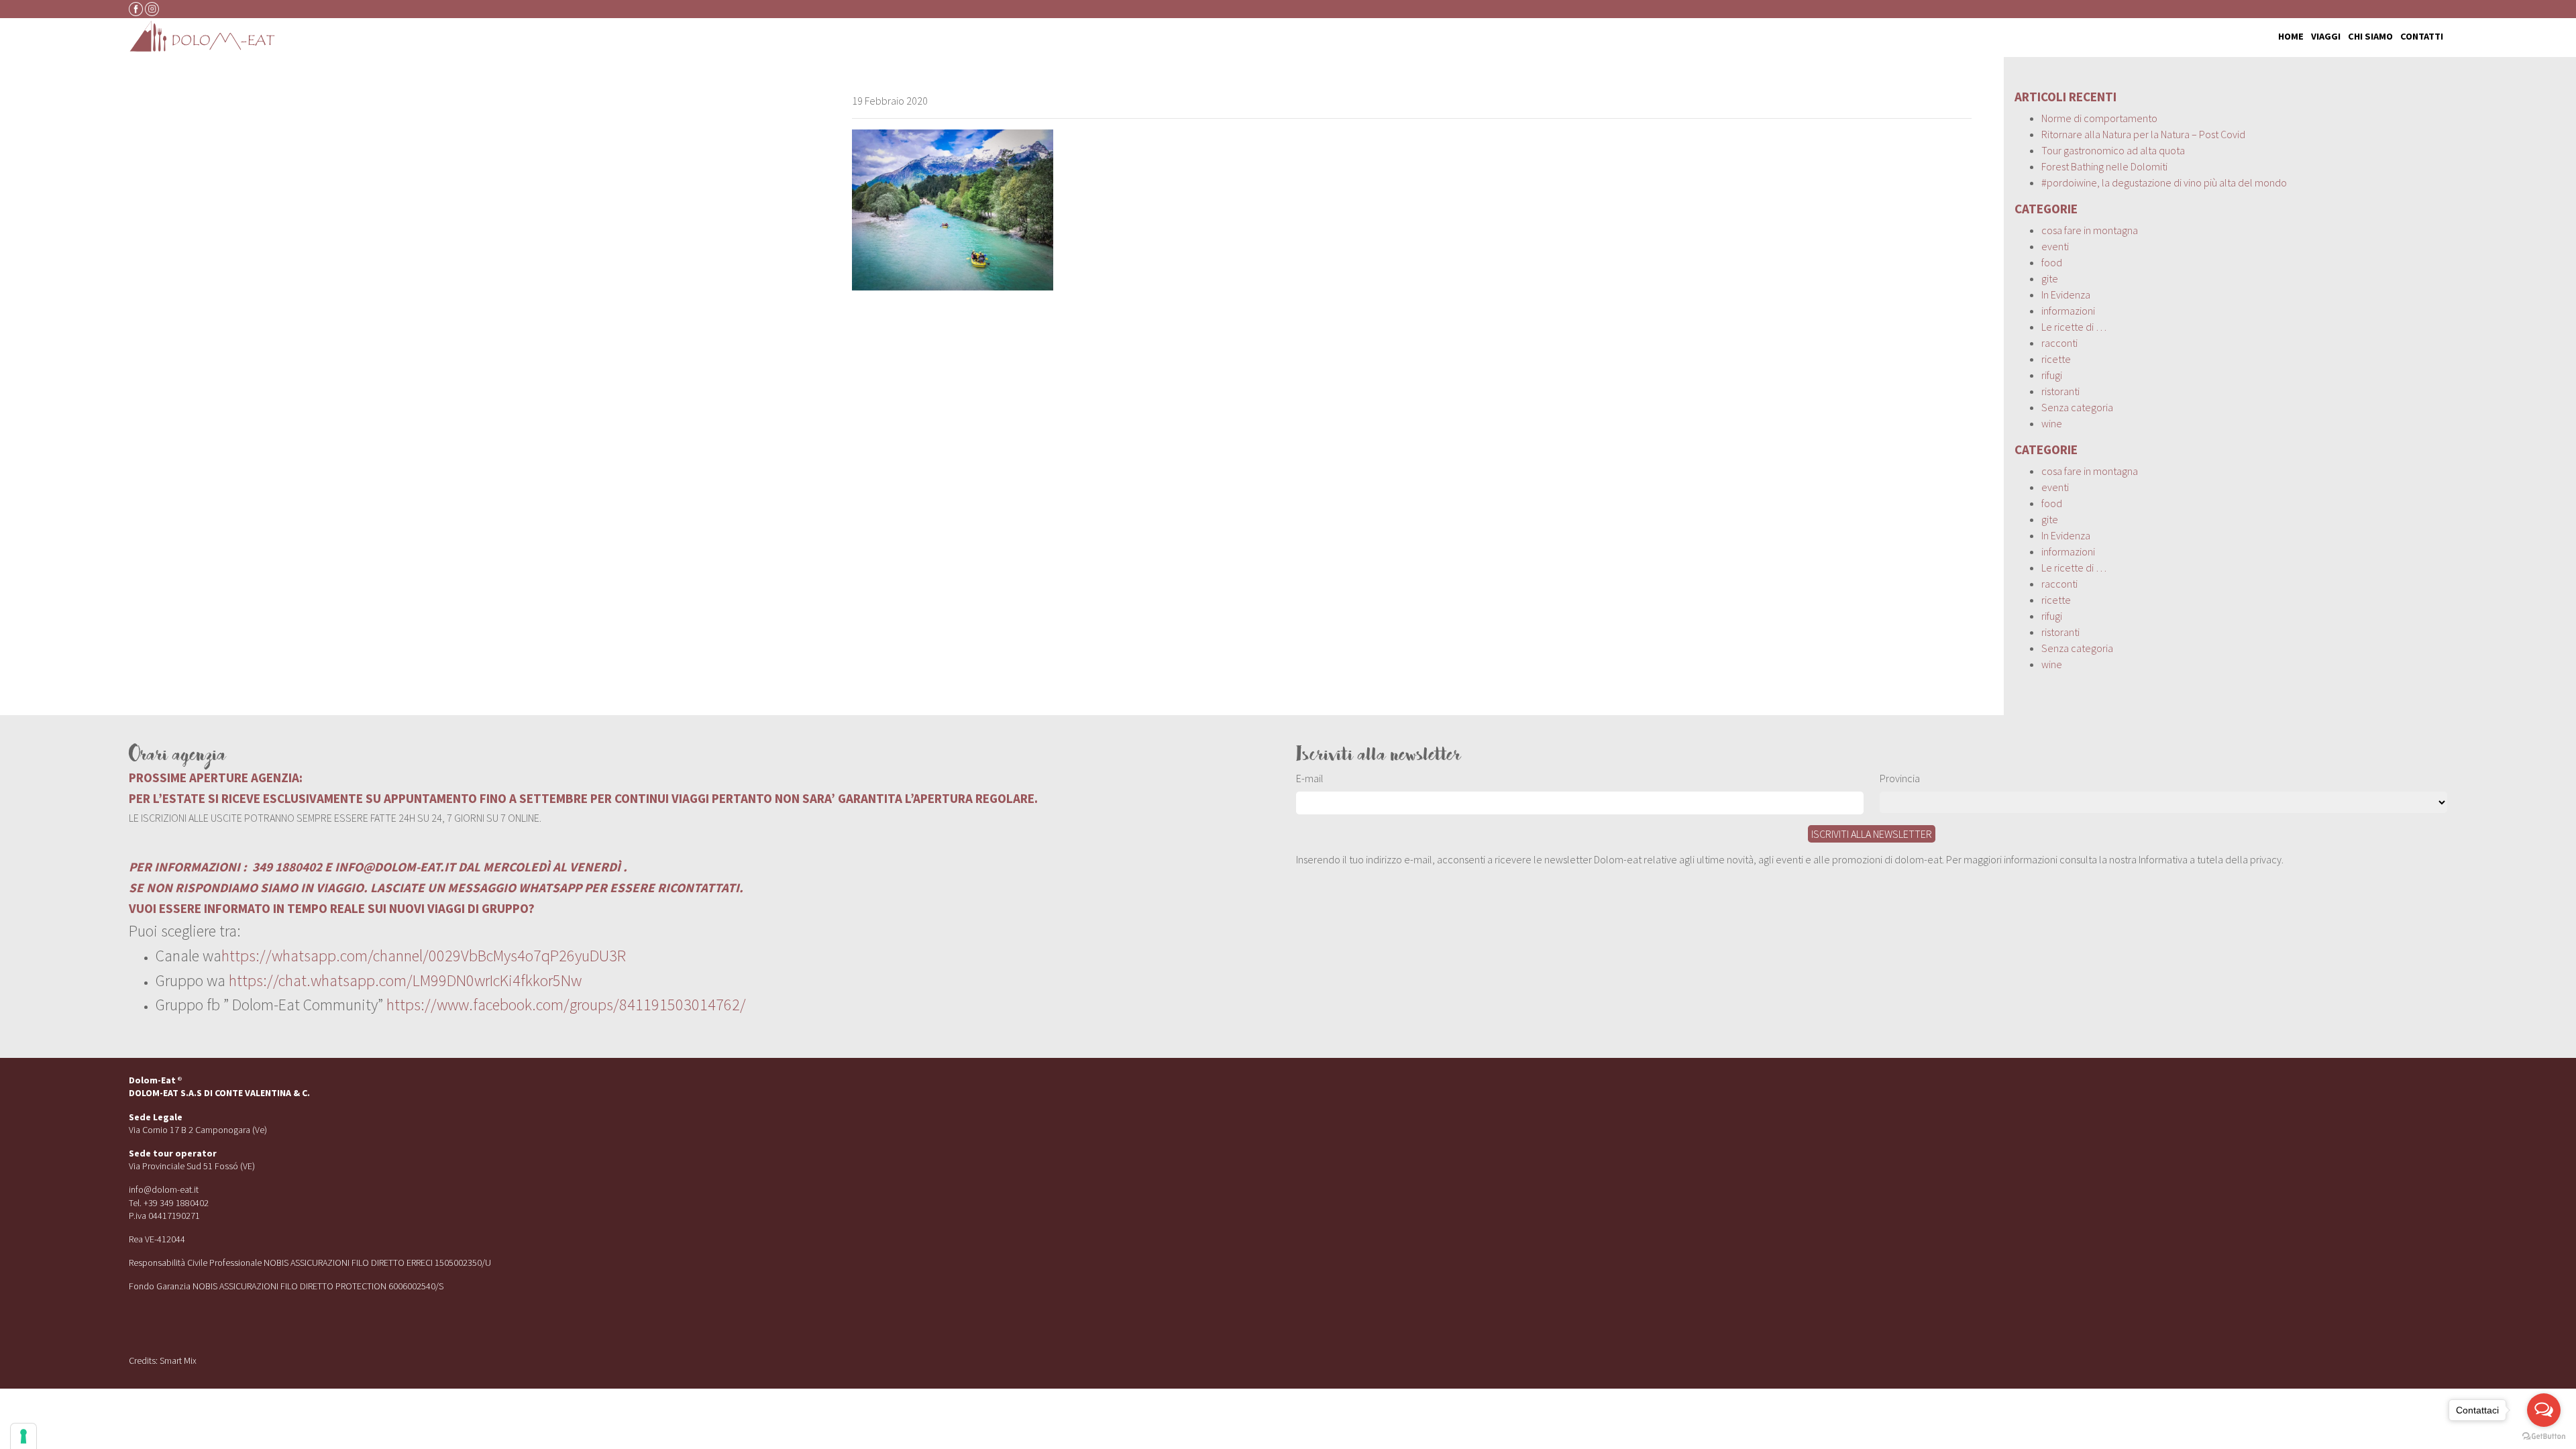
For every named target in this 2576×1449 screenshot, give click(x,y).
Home (2291, 36)
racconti (2059, 343)
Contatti (2422, 36)
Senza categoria (2077, 407)
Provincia (1900, 778)
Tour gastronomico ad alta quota (2113, 150)
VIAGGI (2326, 36)
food (2052, 262)
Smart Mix (178, 1360)
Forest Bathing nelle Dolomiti (2104, 166)
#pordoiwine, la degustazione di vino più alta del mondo (2164, 182)
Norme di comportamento (2099, 118)
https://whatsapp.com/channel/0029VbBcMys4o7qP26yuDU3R (424, 956)
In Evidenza (2066, 294)
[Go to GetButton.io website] (2544, 1436)
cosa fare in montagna (2090, 230)
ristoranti (2060, 391)
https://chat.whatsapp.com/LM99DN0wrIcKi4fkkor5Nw (405, 980)
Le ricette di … (2074, 327)
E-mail (1310, 778)
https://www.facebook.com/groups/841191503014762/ (566, 1005)
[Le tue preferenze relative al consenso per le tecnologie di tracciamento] (23, 1436)
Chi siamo (2370, 36)
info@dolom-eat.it (164, 1189)
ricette (2056, 359)
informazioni (2068, 311)
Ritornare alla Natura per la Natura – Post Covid (2143, 134)
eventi (2055, 246)
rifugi (2052, 375)
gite (2050, 278)
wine (2052, 423)
